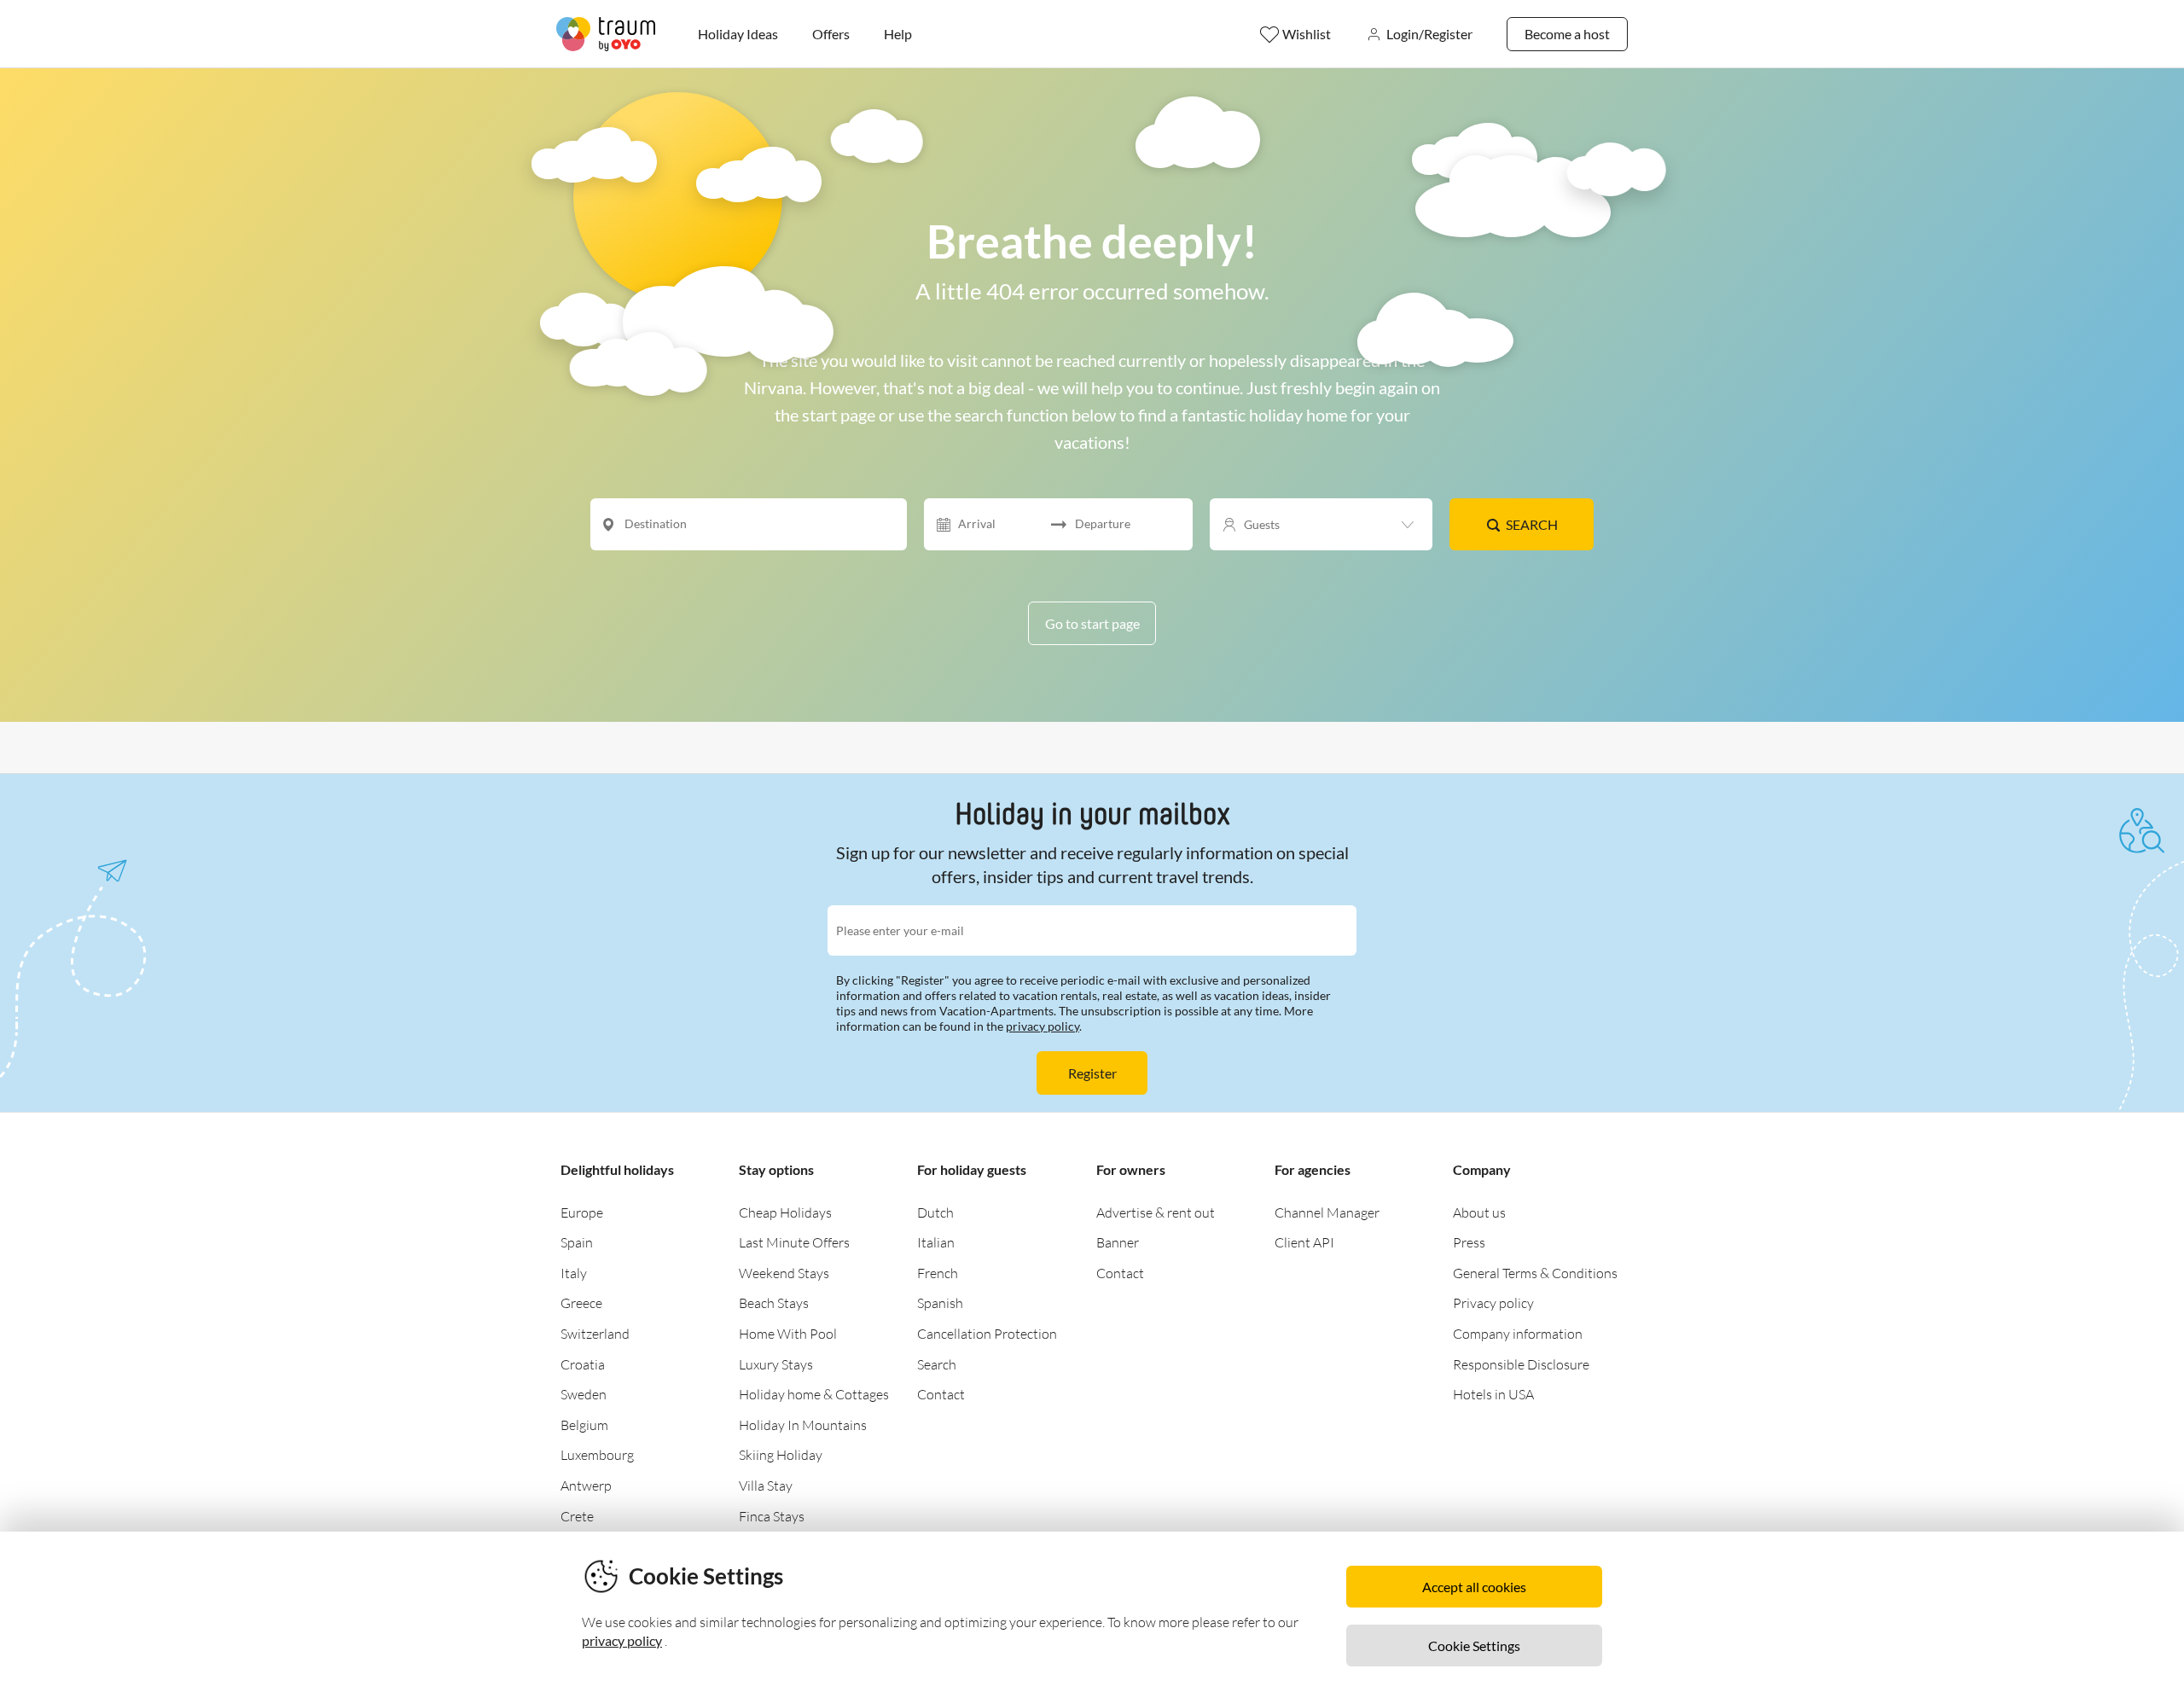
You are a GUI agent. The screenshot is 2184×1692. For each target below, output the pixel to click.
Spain (577, 1242)
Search (1532, 524)
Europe (582, 1212)
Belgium (584, 1425)
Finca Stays (772, 1516)
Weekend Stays (784, 1273)
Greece (581, 1303)
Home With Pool (788, 1334)
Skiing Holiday (781, 1455)
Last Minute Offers (794, 1242)
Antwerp (586, 1486)
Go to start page (1092, 623)
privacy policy (1043, 1026)
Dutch (935, 1212)
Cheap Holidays (785, 1212)
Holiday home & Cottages (814, 1394)
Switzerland (595, 1334)
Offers (831, 34)
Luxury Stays (776, 1364)
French (938, 1273)
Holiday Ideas (738, 34)
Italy (574, 1273)
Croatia (583, 1364)
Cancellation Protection (987, 1334)
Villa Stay (766, 1486)
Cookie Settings (1474, 1645)
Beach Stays (774, 1303)
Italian (936, 1242)
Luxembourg (597, 1455)
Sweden (584, 1394)
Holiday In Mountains (803, 1425)
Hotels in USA (1493, 1394)
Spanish (940, 1303)
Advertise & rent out (1156, 1212)
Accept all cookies (1474, 1587)
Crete (577, 1516)
